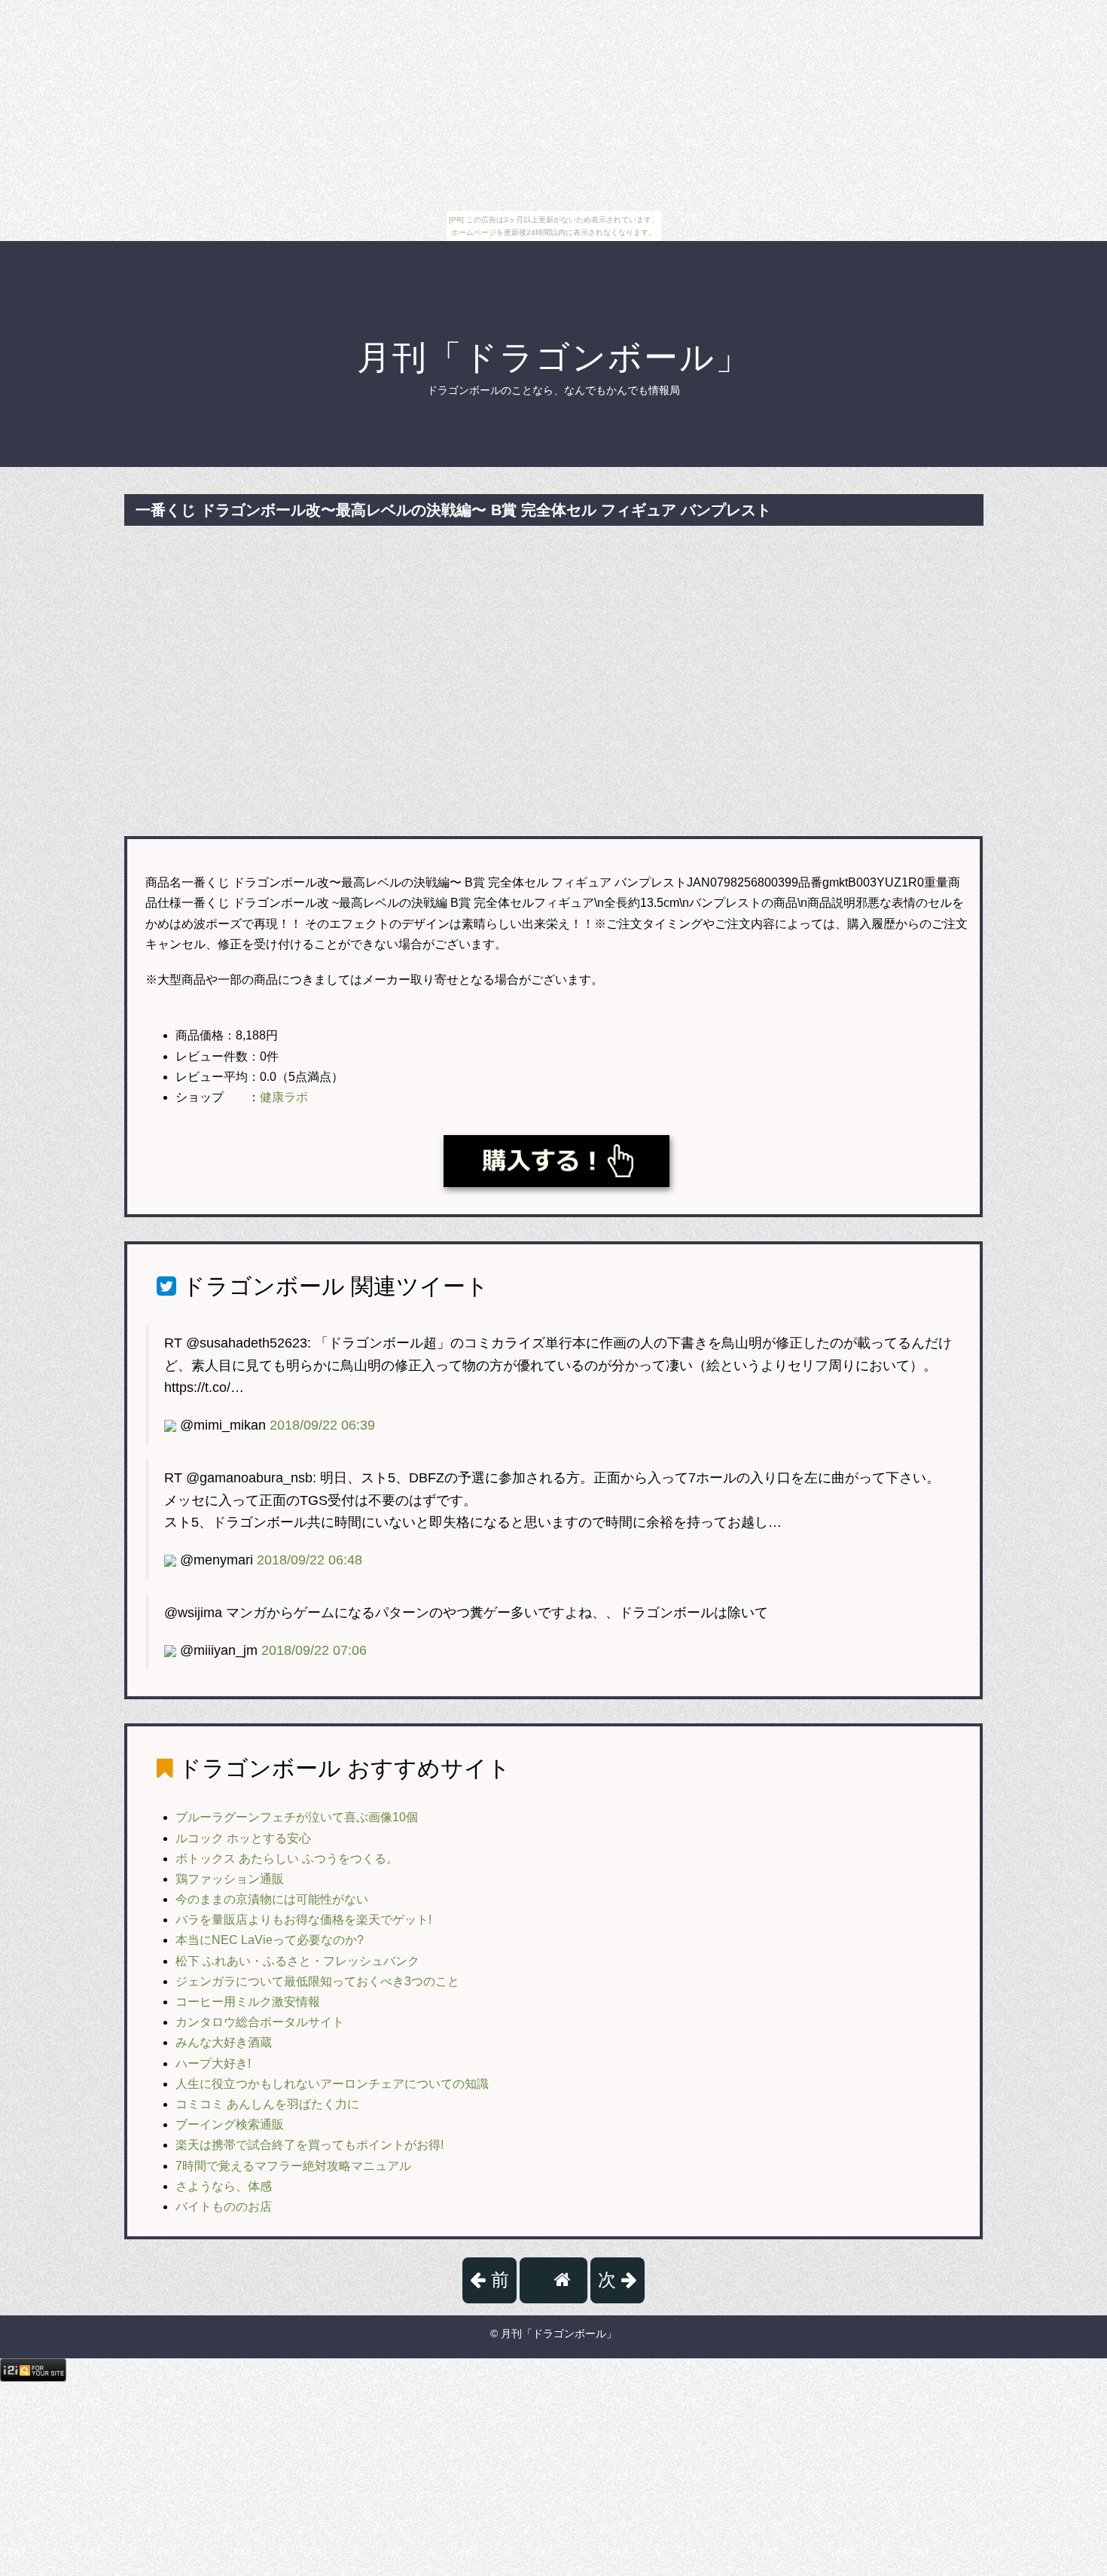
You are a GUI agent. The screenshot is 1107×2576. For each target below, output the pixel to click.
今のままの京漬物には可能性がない (272, 1899)
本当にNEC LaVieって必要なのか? (270, 1940)
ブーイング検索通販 (230, 2124)
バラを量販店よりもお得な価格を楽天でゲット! (303, 1920)
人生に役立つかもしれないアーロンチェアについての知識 (332, 2084)
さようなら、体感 (224, 2186)
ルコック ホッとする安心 (243, 1838)
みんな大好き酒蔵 (224, 2042)
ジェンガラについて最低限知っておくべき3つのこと (317, 1981)
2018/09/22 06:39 (322, 1425)
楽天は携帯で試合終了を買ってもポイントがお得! (310, 2145)
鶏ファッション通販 (230, 1879)
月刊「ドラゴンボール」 (554, 357)
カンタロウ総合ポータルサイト (260, 2022)
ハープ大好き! (213, 2063)
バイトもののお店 (224, 2207)
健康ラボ (284, 1097)
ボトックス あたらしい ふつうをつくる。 (287, 1859)
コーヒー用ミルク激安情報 (248, 2002)
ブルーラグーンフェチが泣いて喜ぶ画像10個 (297, 1817)
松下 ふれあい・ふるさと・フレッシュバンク (297, 1961)
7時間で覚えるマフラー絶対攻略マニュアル (293, 2166)
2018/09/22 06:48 (310, 1560)
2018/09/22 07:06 (314, 1650)
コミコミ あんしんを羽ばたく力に (267, 2104)
